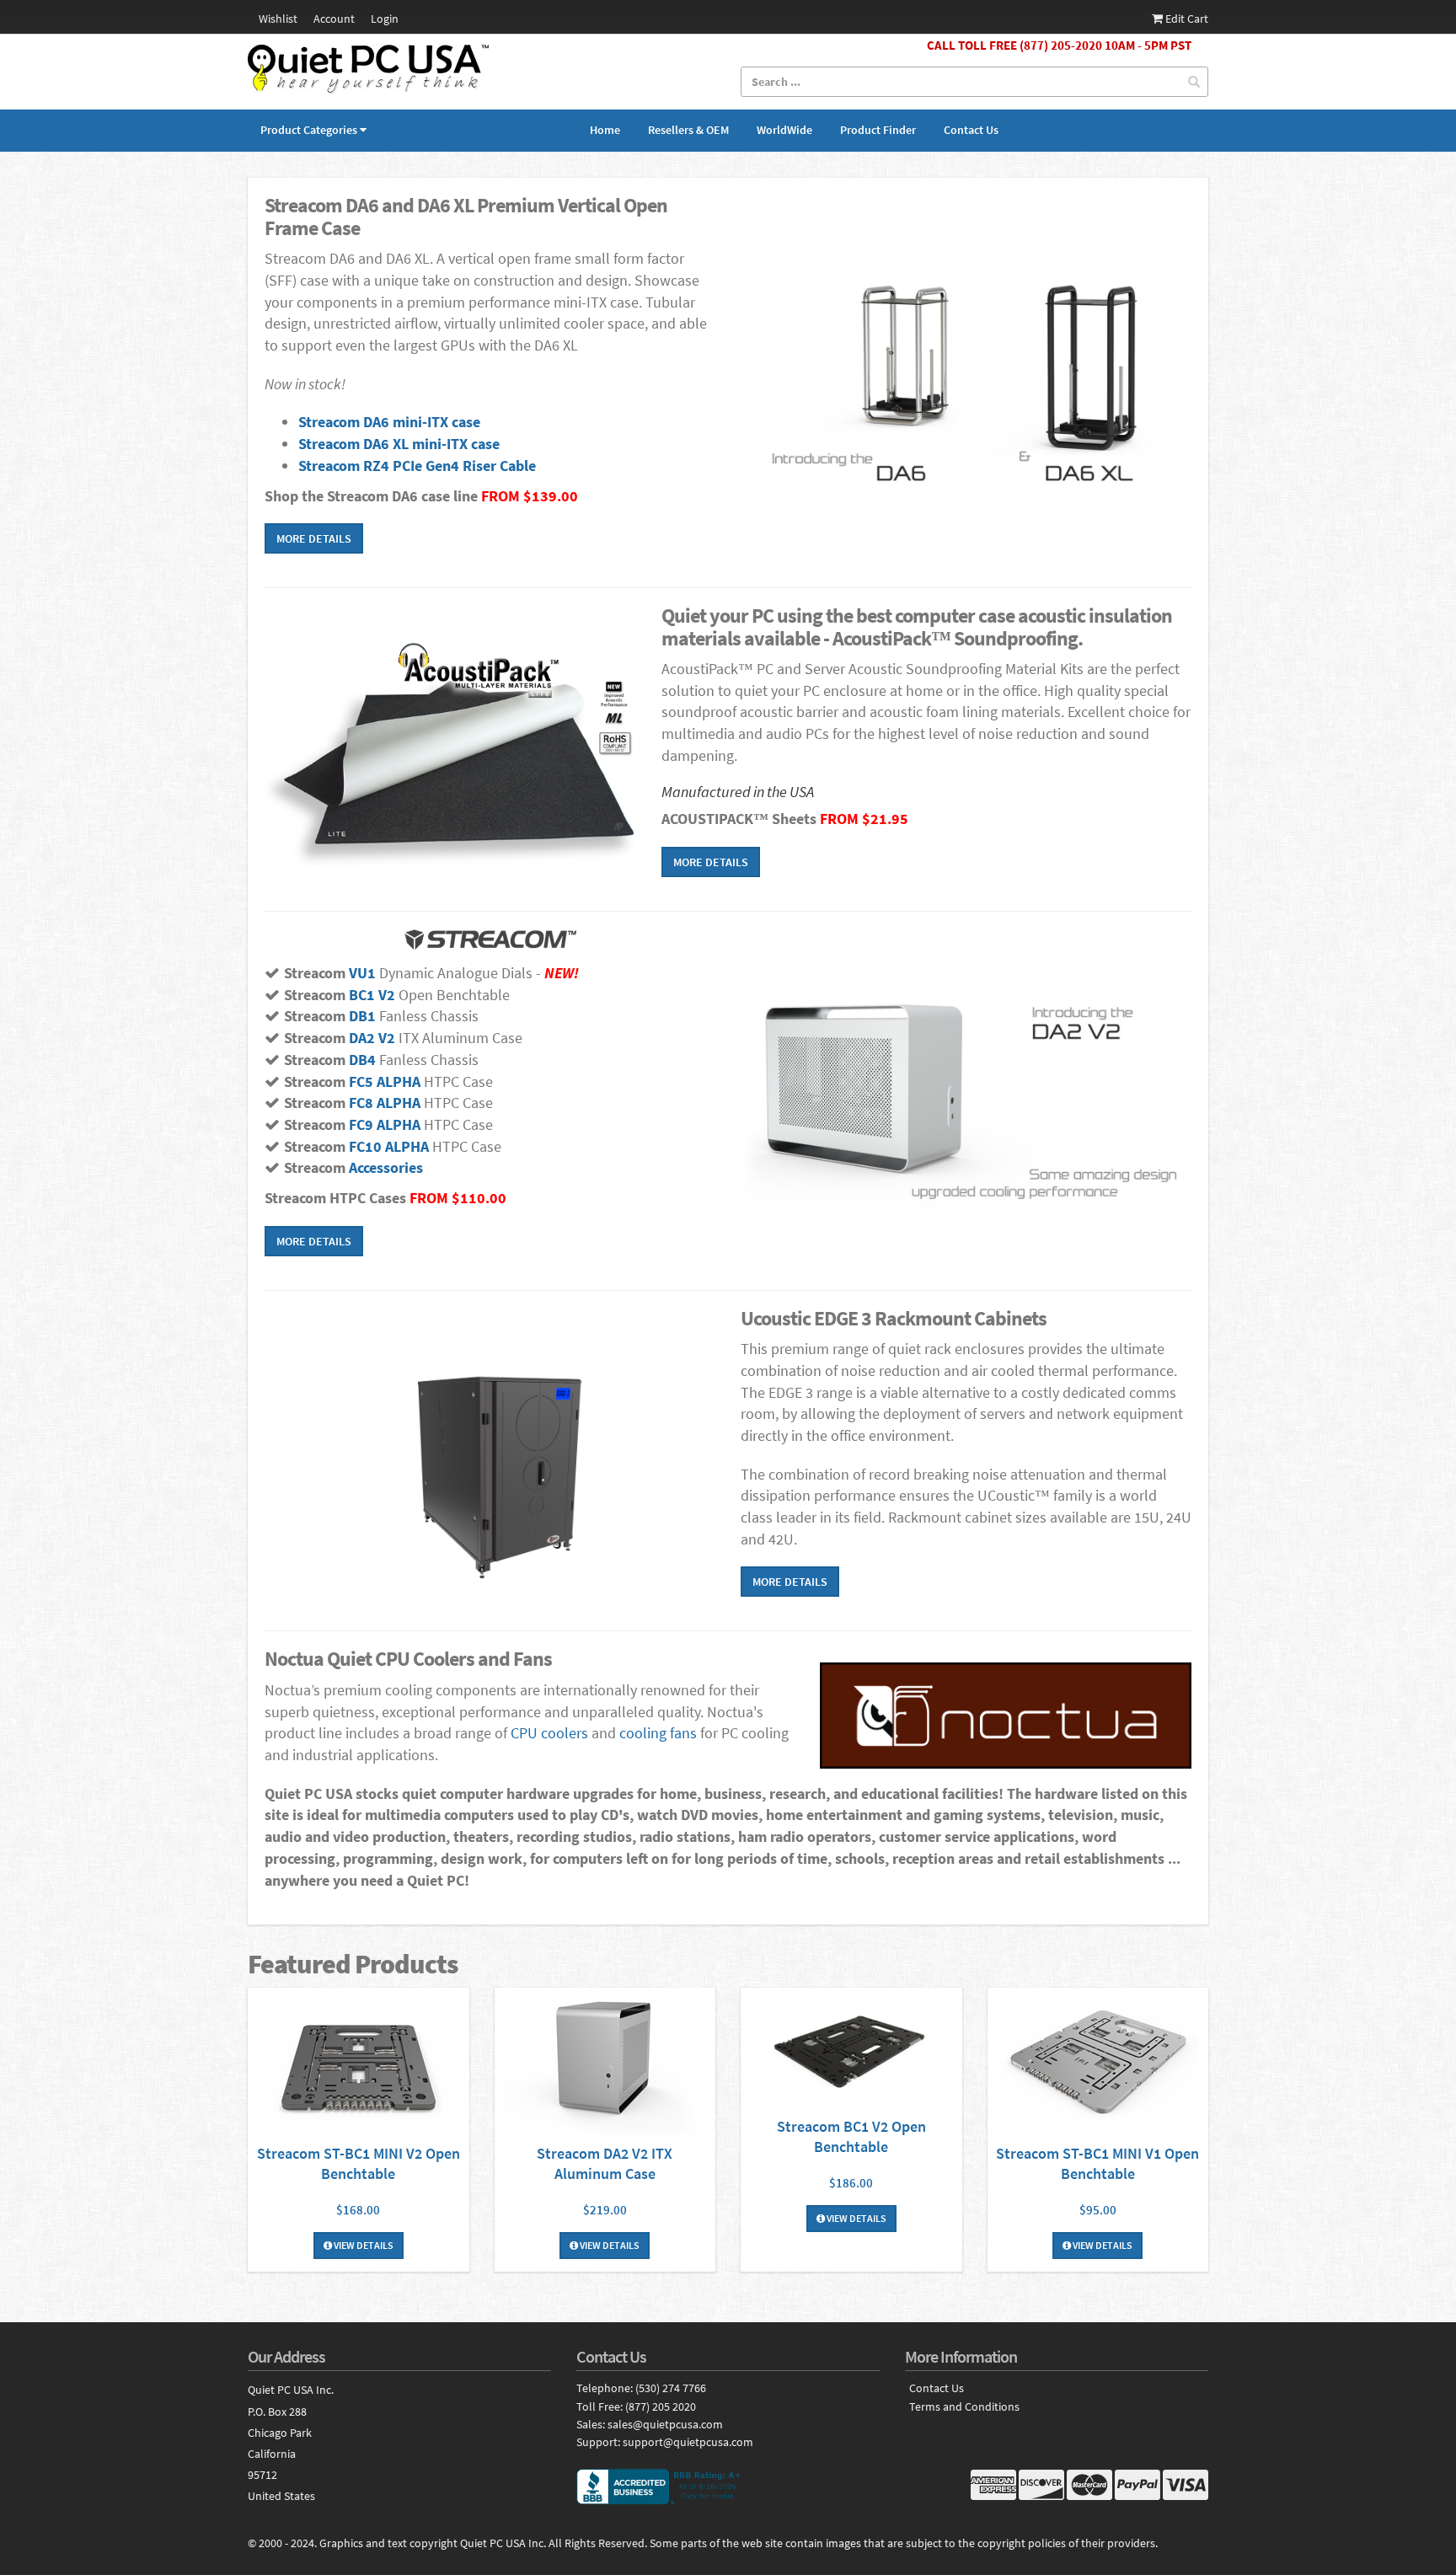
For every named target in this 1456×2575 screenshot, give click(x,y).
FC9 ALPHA (385, 1124)
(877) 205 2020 (661, 2406)
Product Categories (309, 130)
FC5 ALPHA (385, 1081)
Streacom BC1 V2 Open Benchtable (851, 2136)
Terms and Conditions (964, 2407)
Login (385, 19)
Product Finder (878, 130)
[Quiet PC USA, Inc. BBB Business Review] (728, 2487)
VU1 (362, 973)
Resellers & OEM (688, 130)
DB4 (362, 1060)
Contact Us (971, 130)
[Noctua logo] (1006, 1716)
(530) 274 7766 (671, 2388)
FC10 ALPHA (389, 1146)
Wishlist (278, 19)
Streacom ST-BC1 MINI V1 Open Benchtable (1097, 2163)
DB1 (362, 1016)
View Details (363, 2245)
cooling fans (658, 1733)
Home (605, 130)
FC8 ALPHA (385, 1103)
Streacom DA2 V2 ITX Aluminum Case (605, 2163)
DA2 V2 (372, 1038)
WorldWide (784, 130)
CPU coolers (549, 1733)
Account (334, 19)
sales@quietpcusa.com (665, 2424)
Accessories (384, 1167)
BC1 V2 (372, 995)
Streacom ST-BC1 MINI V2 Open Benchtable (359, 2163)
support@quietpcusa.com (688, 2442)
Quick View (358, 2066)
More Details (314, 538)
